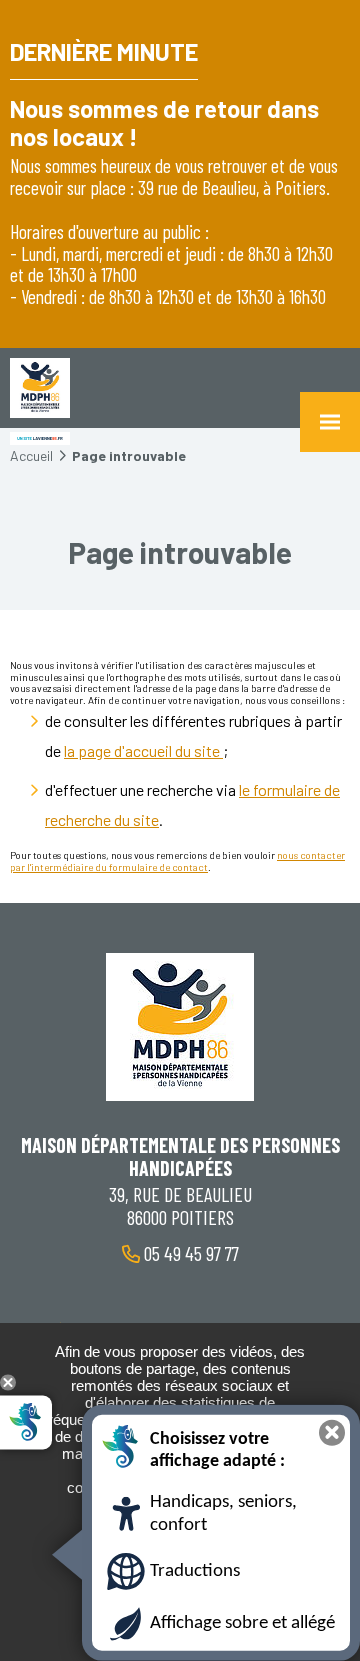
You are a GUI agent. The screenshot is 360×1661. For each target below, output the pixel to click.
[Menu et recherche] (330, 422)
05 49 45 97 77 (189, 1253)
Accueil (31, 455)
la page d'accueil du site (143, 750)
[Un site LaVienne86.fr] (40, 438)
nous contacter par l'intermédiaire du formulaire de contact (177, 861)
